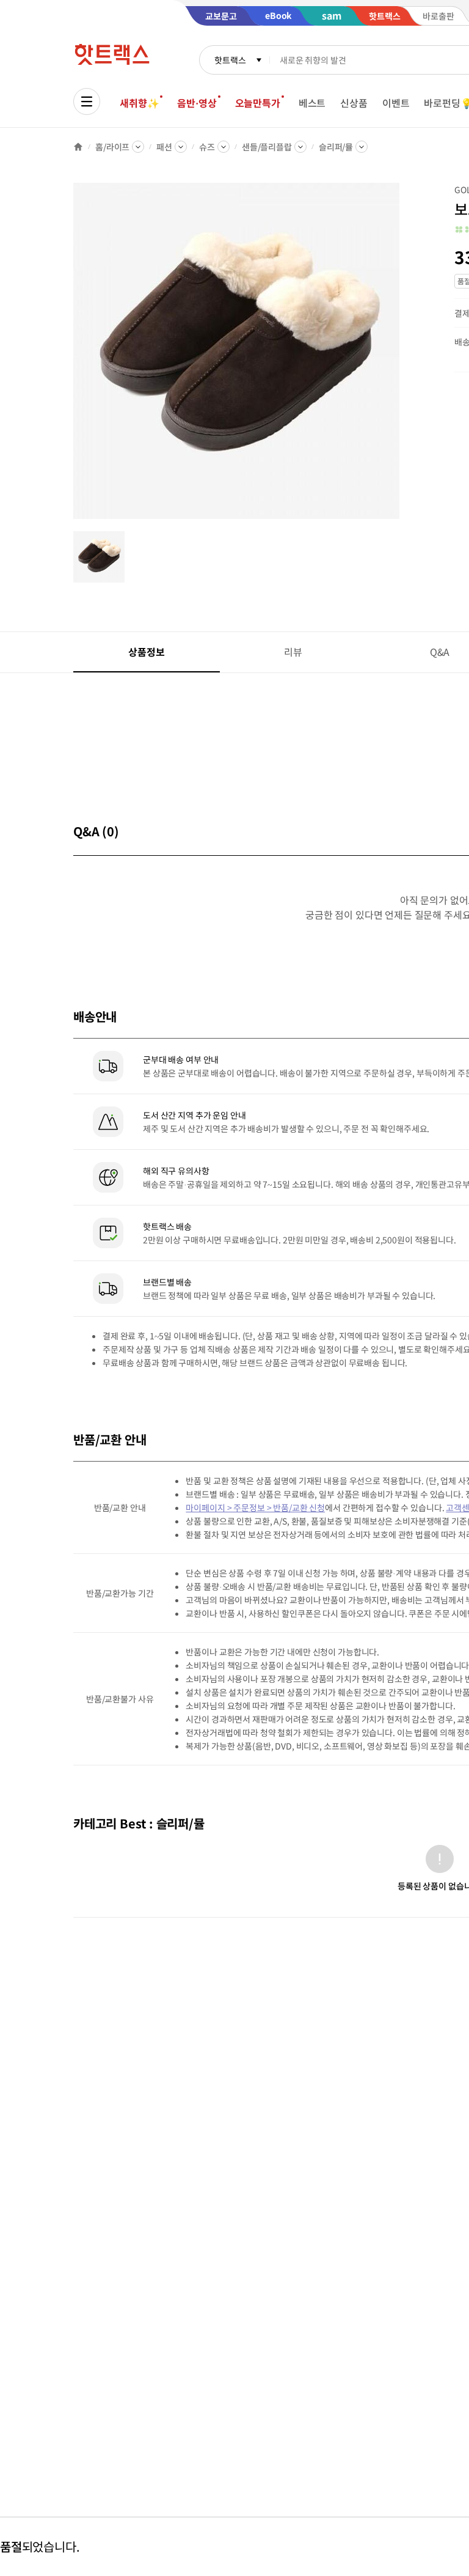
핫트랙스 (230, 60)
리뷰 (293, 652)
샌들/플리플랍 (267, 147)
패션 (164, 147)
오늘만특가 (258, 103)
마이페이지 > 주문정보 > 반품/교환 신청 (255, 1507)
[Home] (78, 147)
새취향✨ (139, 103)
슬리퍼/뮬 (336, 147)
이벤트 (396, 103)
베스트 (312, 103)
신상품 (354, 103)
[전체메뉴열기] (87, 101)
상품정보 (146, 652)
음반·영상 (197, 103)
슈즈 (207, 147)
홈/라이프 (112, 147)
